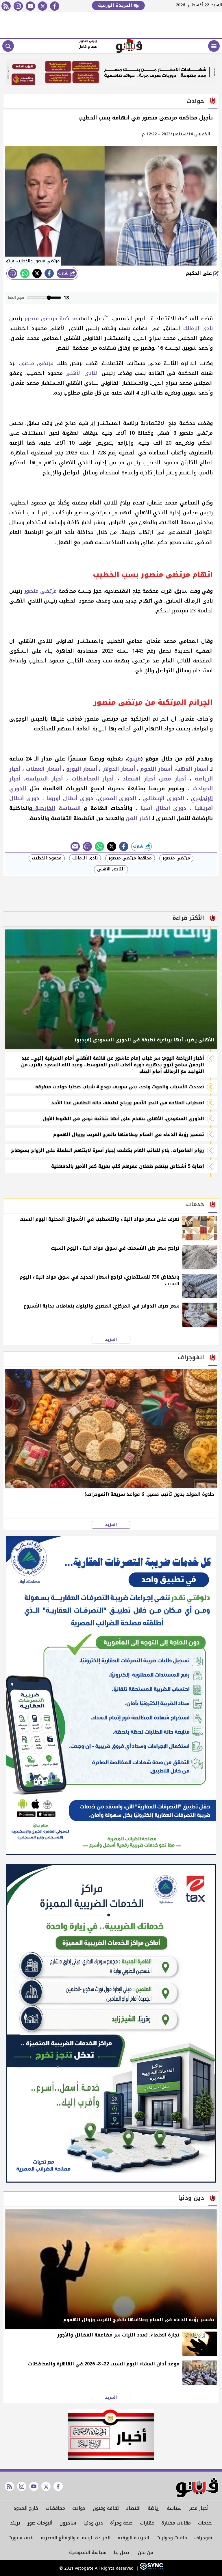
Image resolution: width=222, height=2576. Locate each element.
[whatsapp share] (25, 273)
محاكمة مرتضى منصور (51, 318)
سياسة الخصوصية (88, 2552)
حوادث (79, 2508)
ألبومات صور (40, 2523)
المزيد (111, 1340)
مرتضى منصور (37, 363)
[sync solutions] (151, 2569)
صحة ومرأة (121, 2523)
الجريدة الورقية (116, 5)
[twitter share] (37, 273)
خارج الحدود (26, 2508)
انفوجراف (204, 2538)
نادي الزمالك (198, 328)
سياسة (174, 2508)
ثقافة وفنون (106, 2508)
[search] (8, 46)
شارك (64, 273)
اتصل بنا (122, 2552)
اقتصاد (133, 2508)
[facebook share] (49, 273)
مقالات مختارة (176, 2523)
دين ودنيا (93, 2523)
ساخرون (68, 2523)
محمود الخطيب (47, 858)
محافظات (55, 2508)
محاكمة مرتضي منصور (130, 858)
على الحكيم (200, 273)
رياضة (154, 2508)
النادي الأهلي (82, 373)
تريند (15, 2523)
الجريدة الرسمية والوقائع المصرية (76, 2538)
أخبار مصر (199, 2508)
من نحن (146, 2552)
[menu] (214, 46)
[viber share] (75, 846)
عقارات (147, 2523)
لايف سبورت (21, 2538)
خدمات (205, 2523)
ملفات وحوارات (172, 2538)
